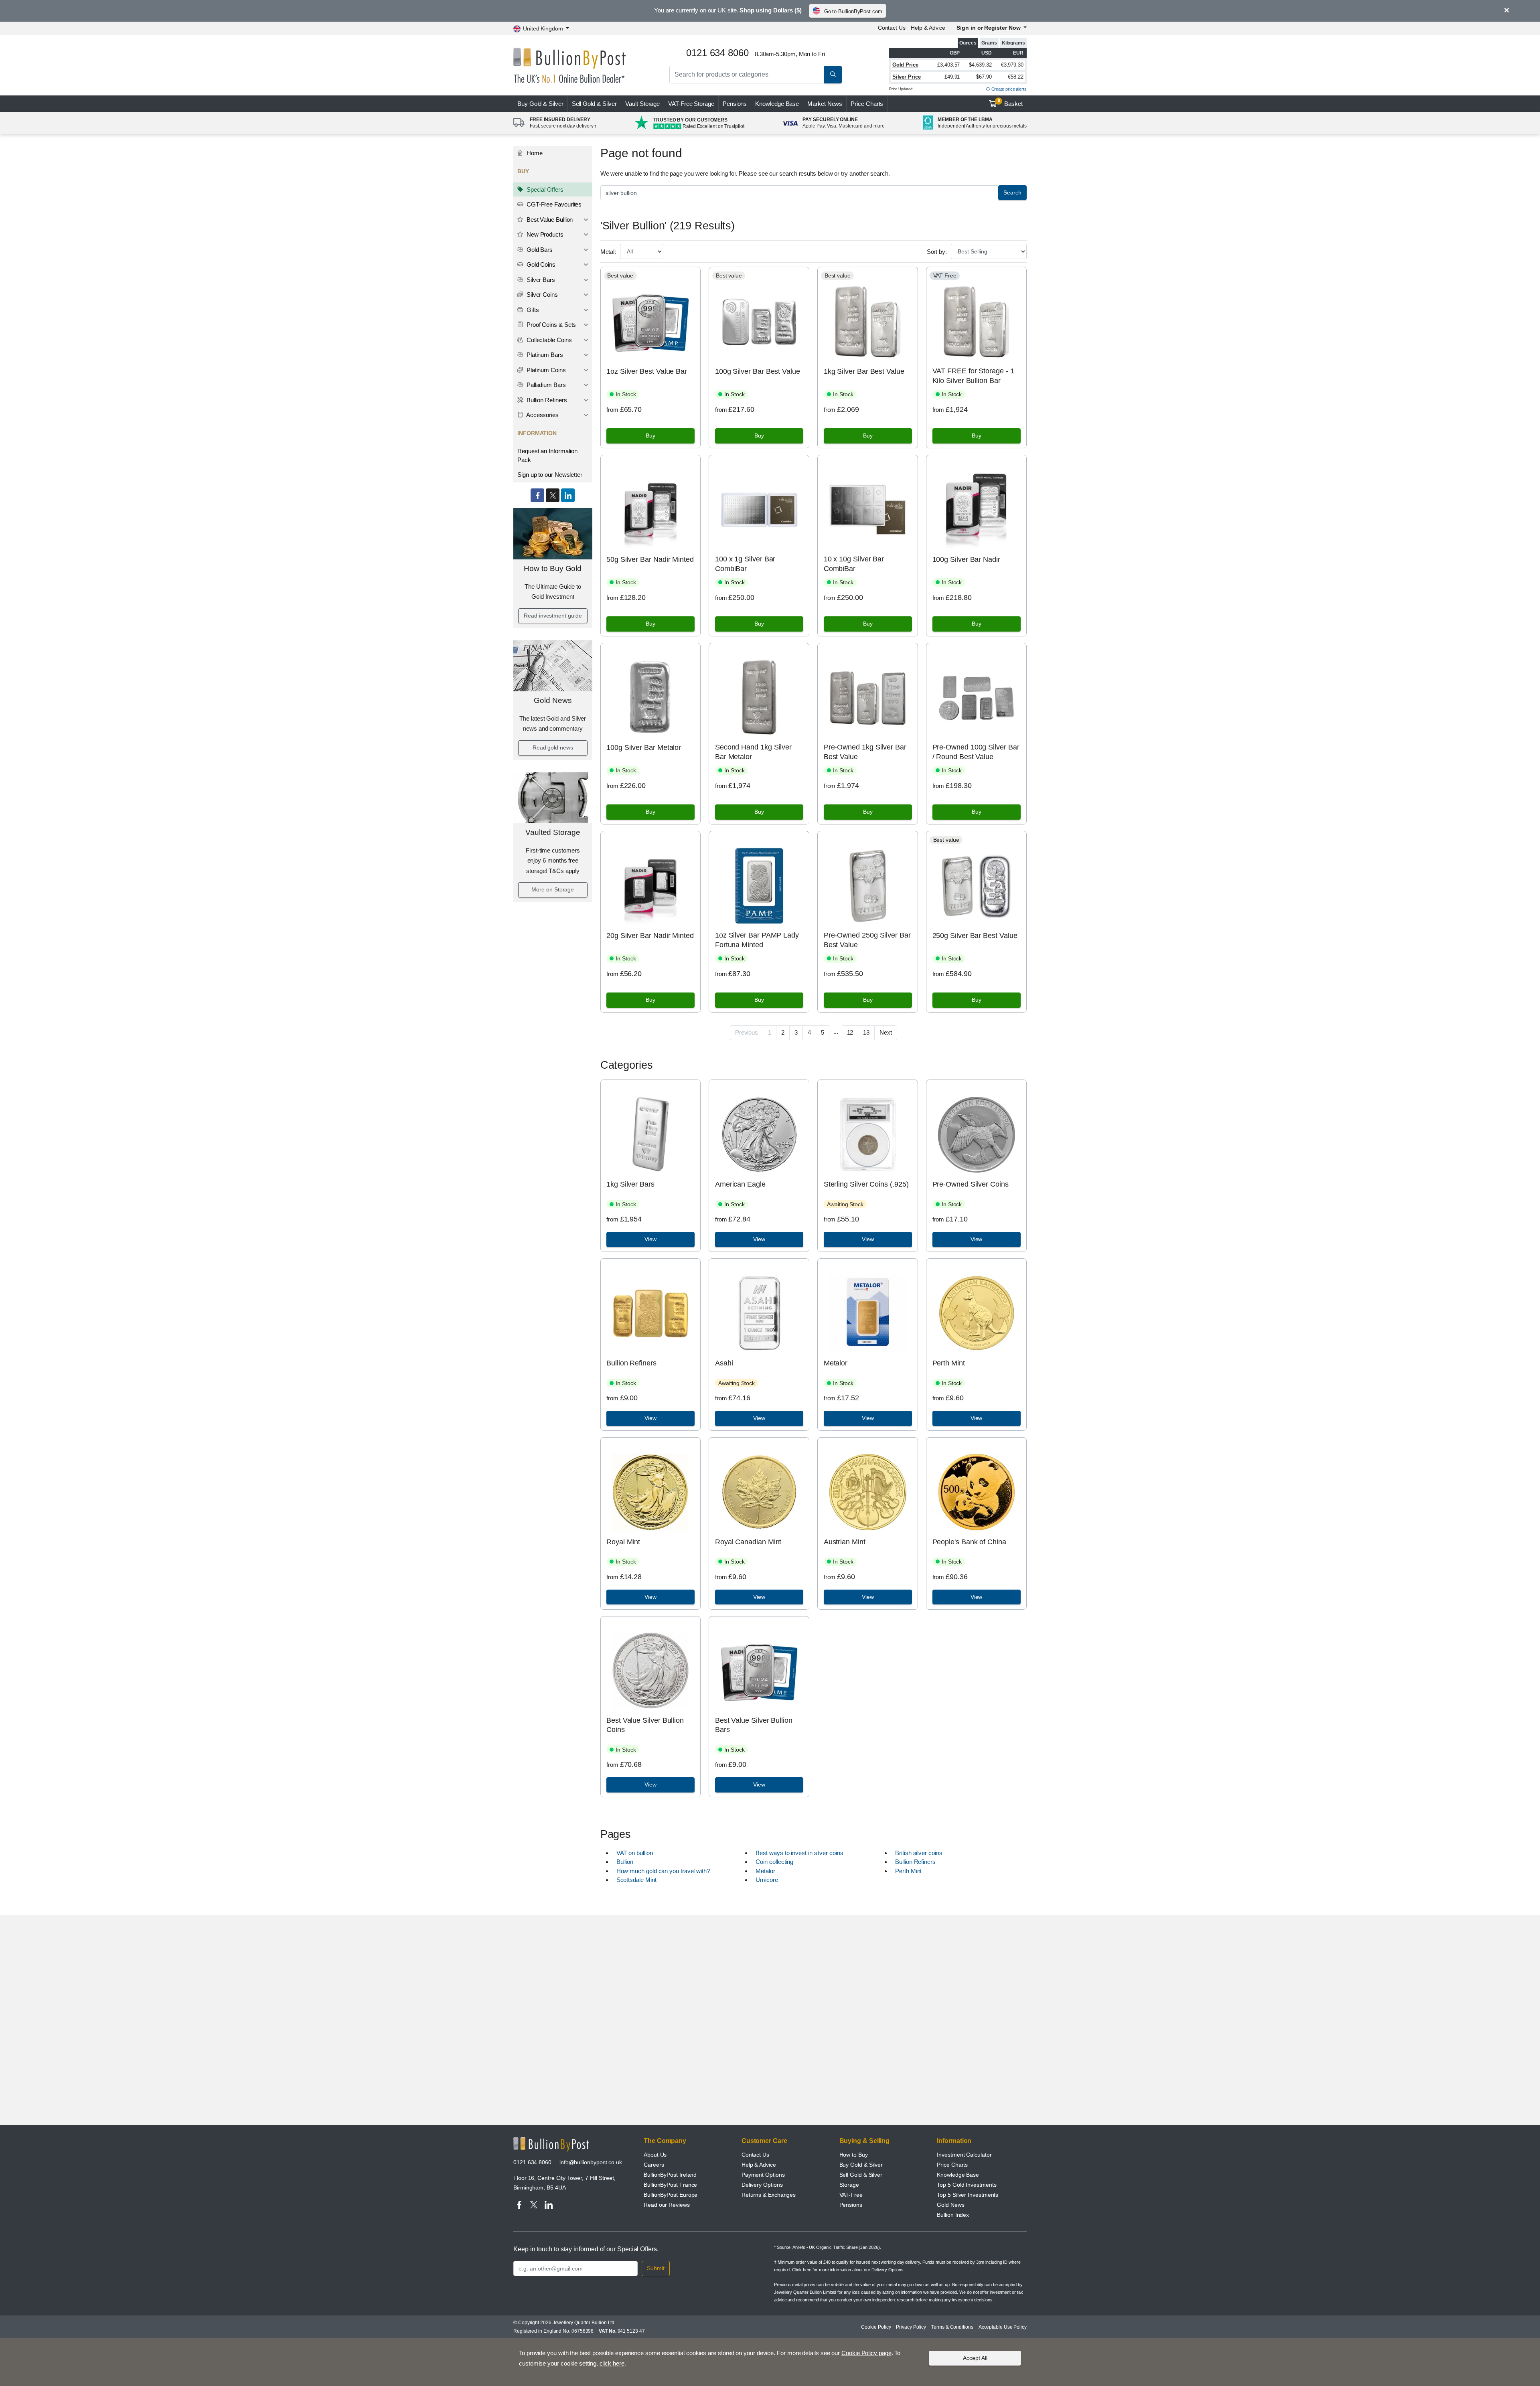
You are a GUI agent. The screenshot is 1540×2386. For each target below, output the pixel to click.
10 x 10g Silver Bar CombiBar (854, 564)
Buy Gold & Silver (861, 2165)
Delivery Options (762, 2185)
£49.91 (952, 77)
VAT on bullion (635, 1853)
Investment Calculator (964, 2155)
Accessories (542, 415)
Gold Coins (540, 264)
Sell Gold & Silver (861, 2175)
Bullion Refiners (546, 400)
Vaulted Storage (553, 832)
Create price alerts (1008, 89)
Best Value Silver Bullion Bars (754, 1725)
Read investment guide (553, 616)
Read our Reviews (667, 2205)
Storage (849, 2185)
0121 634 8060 (532, 2162)
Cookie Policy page (866, 2353)
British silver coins (919, 1853)
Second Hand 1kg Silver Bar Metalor (753, 752)
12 (850, 1032)
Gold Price (905, 65)
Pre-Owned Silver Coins (971, 1184)
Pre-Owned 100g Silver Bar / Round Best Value (976, 752)
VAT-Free (691, 104)
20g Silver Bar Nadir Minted (650, 936)
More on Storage (553, 889)
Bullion (625, 1862)
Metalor (836, 1363)
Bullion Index (953, 2215)
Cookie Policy (876, 2327)
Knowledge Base (777, 104)
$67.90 (984, 77)
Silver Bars (540, 280)
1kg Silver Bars (630, 1184)
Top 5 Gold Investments (967, 2185)
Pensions (735, 104)
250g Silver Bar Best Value (975, 936)
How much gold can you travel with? (663, 1871)
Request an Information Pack (547, 456)
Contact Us (892, 28)
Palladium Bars (545, 385)
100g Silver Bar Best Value (758, 371)
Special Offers (544, 189)
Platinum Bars (544, 355)
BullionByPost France (670, 2185)
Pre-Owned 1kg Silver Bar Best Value (865, 752)
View (650, 1239)
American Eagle (740, 1184)
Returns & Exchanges (769, 2195)
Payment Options (763, 2175)
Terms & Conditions (952, 2327)
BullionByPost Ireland (670, 2175)
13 (866, 1032)
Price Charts (867, 104)
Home (534, 153)
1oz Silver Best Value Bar (647, 371)
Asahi (724, 1363)
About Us (655, 2155)
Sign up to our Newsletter (550, 475)
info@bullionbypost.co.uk (591, 2162)
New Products (544, 234)
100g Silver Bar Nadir (966, 559)
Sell (595, 104)
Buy (540, 104)
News (825, 104)
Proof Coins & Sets (550, 325)
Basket (1010, 103)
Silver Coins (541, 295)
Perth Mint (949, 1363)
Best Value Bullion (549, 220)
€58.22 (1016, 77)
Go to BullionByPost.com (853, 11)
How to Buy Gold (553, 568)
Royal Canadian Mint (748, 1542)
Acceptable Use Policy (1003, 2327)
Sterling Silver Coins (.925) (866, 1184)
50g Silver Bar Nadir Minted (650, 559)
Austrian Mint (845, 1542)
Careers (654, 2165)
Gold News (553, 700)
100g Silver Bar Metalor (644, 747)
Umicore (767, 1880)
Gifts (532, 310)
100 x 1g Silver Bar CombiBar (745, 564)
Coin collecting (774, 1862)
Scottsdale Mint (636, 1880)
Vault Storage (642, 104)
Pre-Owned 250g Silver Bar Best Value (867, 940)
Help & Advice (928, 28)
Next (886, 1032)
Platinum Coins (545, 370)
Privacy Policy (911, 2327)
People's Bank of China (969, 1542)
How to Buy (854, 2155)
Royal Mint (623, 1542)
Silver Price (907, 77)
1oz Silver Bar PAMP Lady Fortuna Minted (757, 940)
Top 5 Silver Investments (968, 2195)
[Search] (833, 75)
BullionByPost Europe (671, 2195)
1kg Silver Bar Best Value (864, 371)
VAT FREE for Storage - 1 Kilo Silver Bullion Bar (973, 376)
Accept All (975, 2358)
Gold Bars (539, 250)
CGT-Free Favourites (553, 204)
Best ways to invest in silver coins (799, 1853)
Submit (656, 2268)
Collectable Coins (548, 340)
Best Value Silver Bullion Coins (645, 1725)
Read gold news (553, 747)
